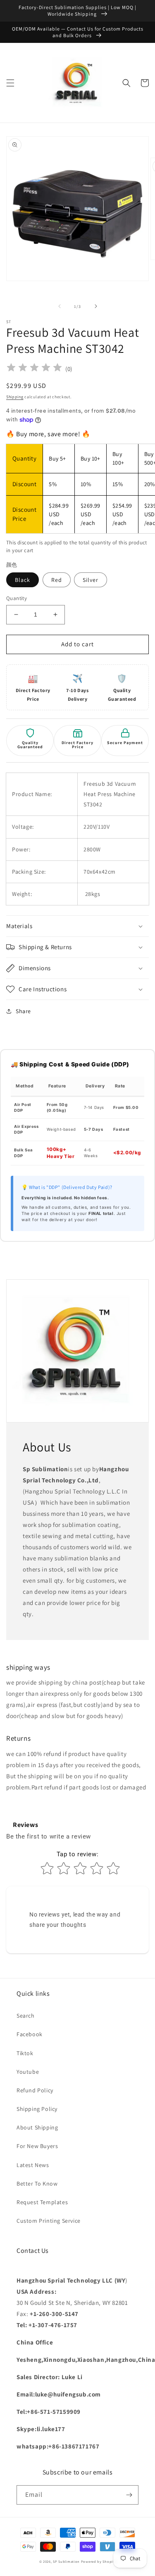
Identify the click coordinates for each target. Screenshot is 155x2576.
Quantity (17, 598)
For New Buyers (37, 2146)
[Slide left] (60, 306)
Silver (91, 580)
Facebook (30, 2034)
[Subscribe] (129, 2495)
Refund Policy (35, 2090)
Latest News (33, 2165)
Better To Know (37, 2184)
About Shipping (37, 2127)
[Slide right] (96, 306)
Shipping (15, 397)
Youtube (28, 2072)
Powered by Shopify (99, 2561)
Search (26, 2016)
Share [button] (23, 1011)
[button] (10, 83)
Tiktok (25, 2053)
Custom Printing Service (49, 2221)
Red (57, 580)
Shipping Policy (37, 2109)
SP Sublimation (66, 2561)
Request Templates (42, 2202)
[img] (34, 369)
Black (23, 580)
